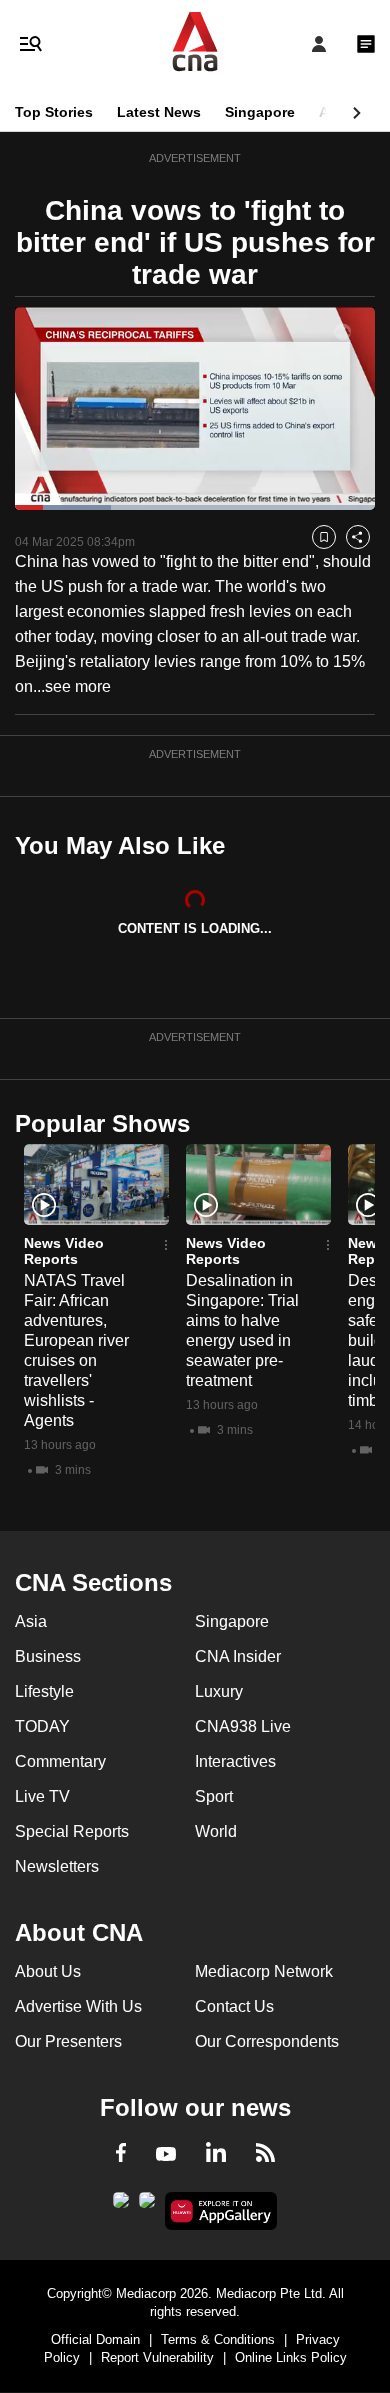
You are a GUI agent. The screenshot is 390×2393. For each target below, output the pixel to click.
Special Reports (72, 1831)
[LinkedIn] (216, 2156)
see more (78, 686)
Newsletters (57, 1866)
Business (48, 1656)
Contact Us (234, 2006)
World (216, 1831)
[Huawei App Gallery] (221, 2211)
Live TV (42, 1796)
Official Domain (95, 2339)
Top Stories (54, 112)
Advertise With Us (78, 2006)
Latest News (159, 112)
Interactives (235, 1761)
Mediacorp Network (264, 1971)
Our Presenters (68, 2041)
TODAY (42, 1726)
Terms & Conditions (218, 2339)
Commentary (60, 1761)
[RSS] (265, 2156)
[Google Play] (121, 2206)
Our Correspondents (267, 2041)
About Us (48, 1971)
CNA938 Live (243, 1726)
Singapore (260, 112)
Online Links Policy (291, 2357)
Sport (214, 1796)
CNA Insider (238, 1656)
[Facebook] (121, 2156)
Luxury (219, 1691)
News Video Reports (64, 1251)
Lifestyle (44, 1691)
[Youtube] (166, 2155)
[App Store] (147, 2206)
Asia (334, 112)
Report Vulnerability (157, 2357)
